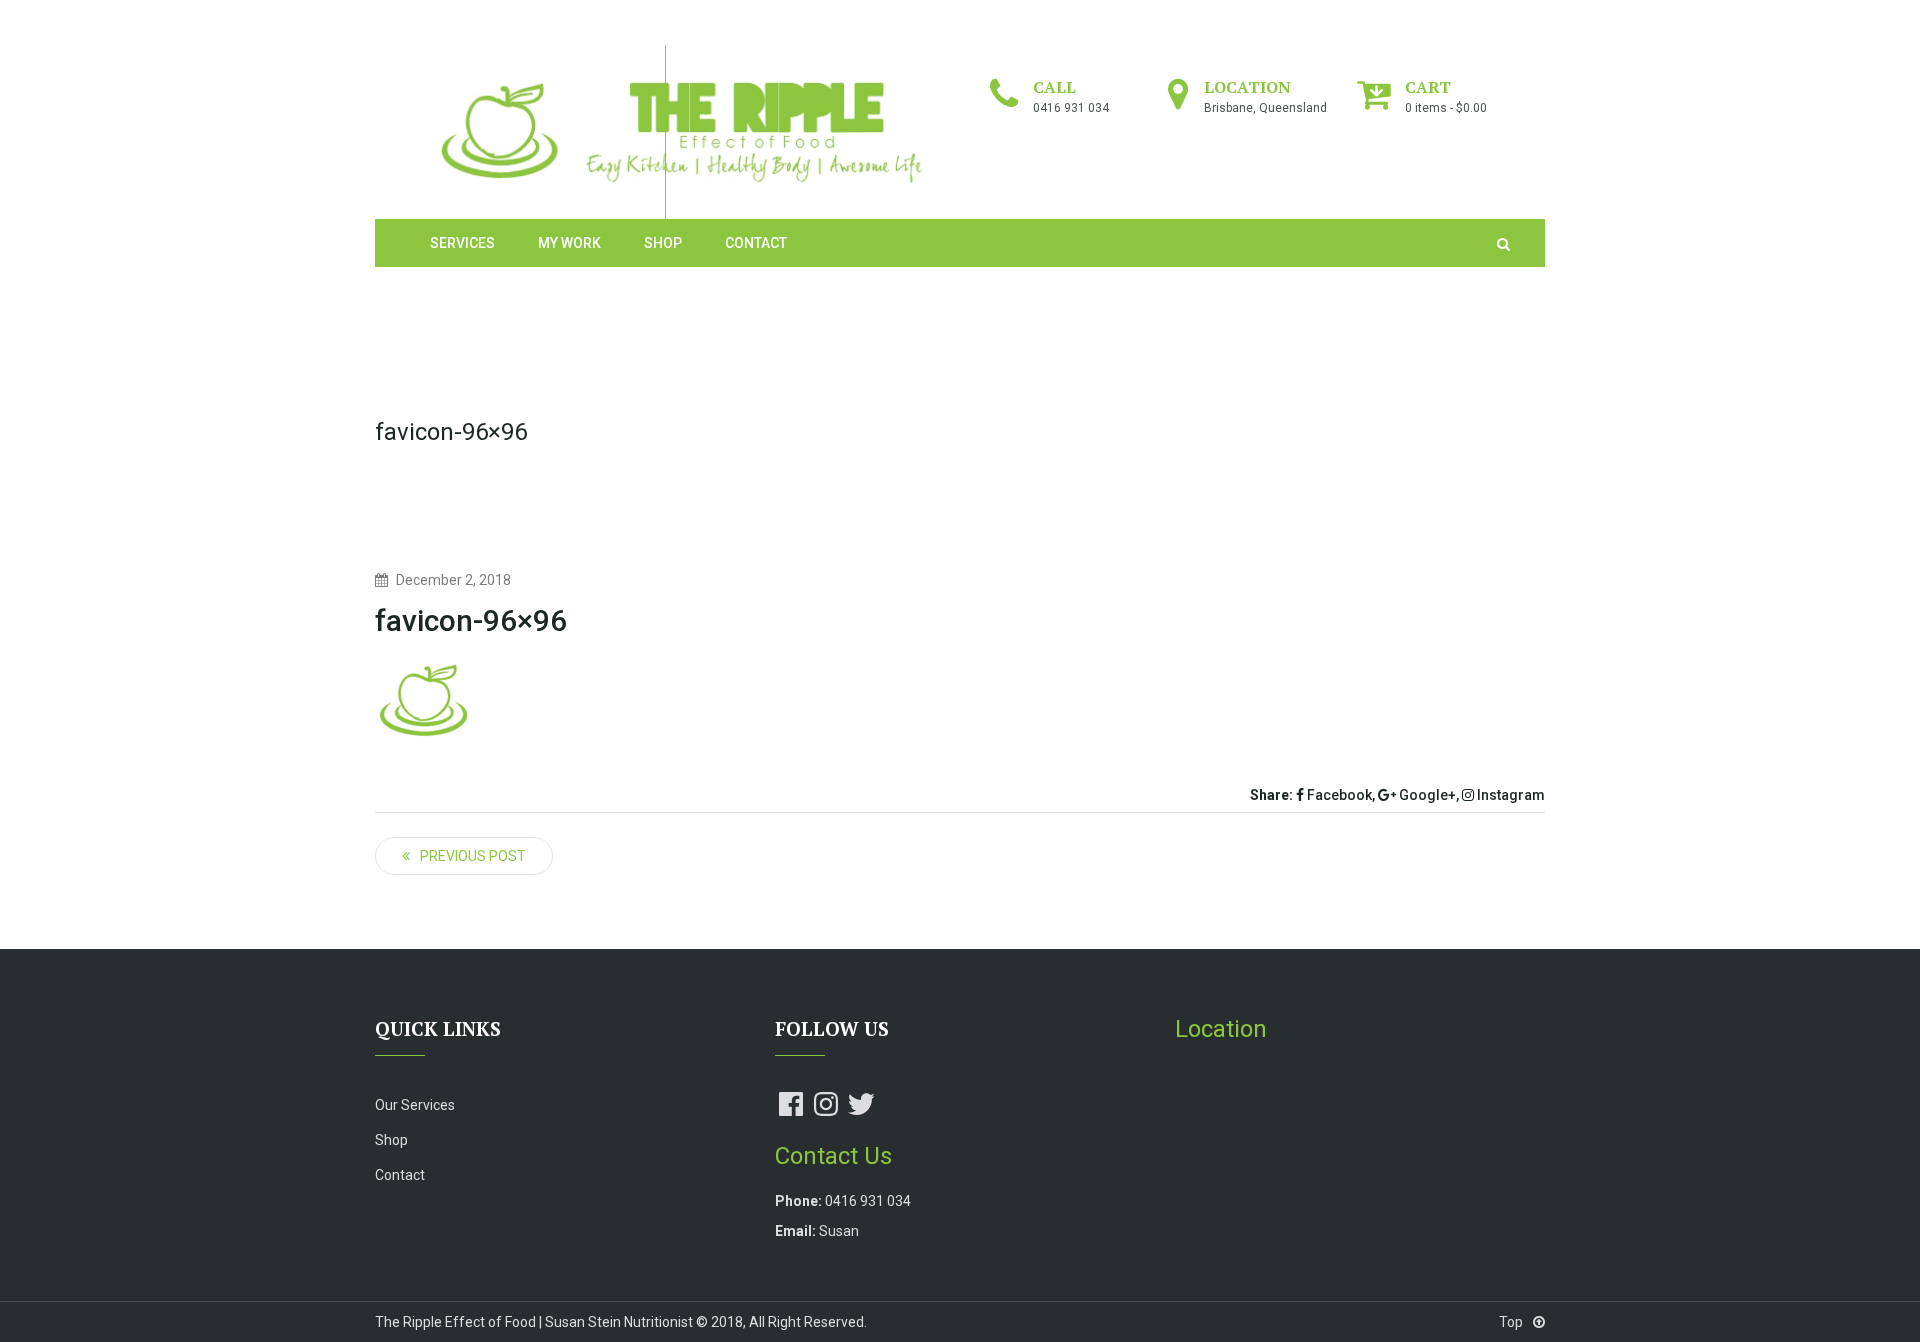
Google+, (1427, 795)
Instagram (1509, 795)
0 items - (1446, 108)
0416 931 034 (1071, 108)
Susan (839, 1231)
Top (1512, 1322)
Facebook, (1339, 795)
